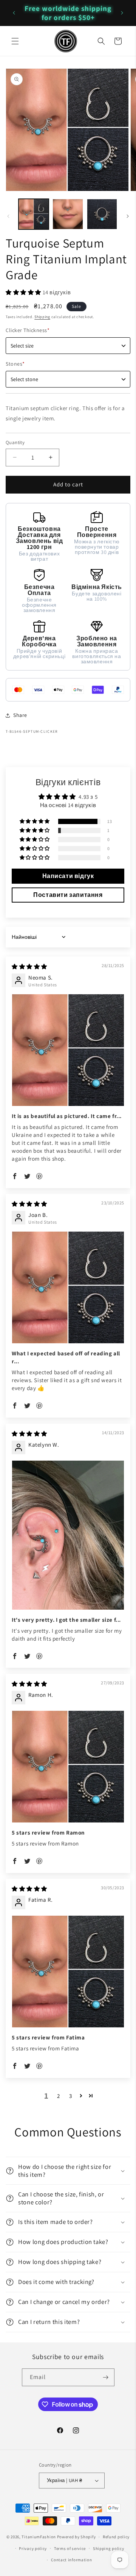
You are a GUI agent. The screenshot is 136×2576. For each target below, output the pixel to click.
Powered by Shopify (76, 2537)
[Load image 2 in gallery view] (68, 214)
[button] (15, 41)
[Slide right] (128, 216)
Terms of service (70, 2548)
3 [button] (71, 2096)
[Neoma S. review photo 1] (68, 1050)
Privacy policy (33, 2548)
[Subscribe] (106, 2377)
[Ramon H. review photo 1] (68, 1767)
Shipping (42, 317)
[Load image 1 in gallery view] (34, 214)
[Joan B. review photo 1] (68, 1287)
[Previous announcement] (14, 13)
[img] (29, 967)
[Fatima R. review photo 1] (68, 1972)
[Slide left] (8, 216)
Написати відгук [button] (68, 876)
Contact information (71, 2560)
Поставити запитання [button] (68, 895)
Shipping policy (109, 2548)
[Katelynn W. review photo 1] (68, 1535)
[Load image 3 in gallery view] (102, 214)
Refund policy (116, 2537)
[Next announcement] (122, 13)
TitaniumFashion (39, 2537)
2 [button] (59, 2096)
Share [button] (20, 715)
